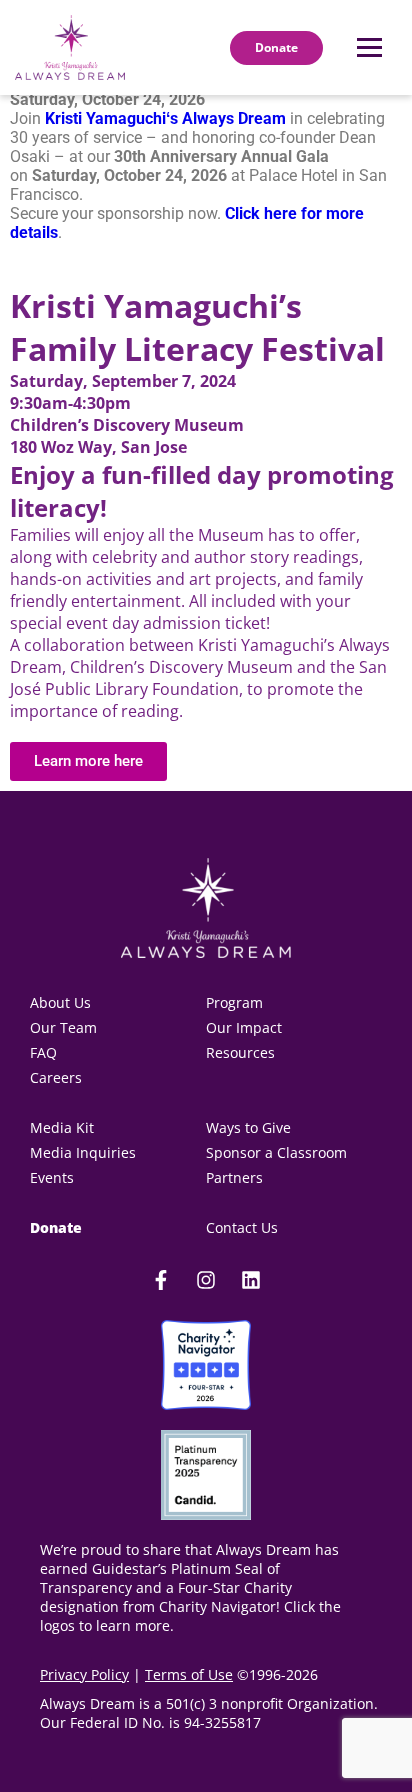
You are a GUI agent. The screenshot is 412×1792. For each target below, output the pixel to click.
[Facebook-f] (161, 1280)
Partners (234, 1177)
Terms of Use (189, 1674)
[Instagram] (206, 1280)
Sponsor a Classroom (276, 1152)
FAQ (43, 1052)
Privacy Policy (84, 1674)
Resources (240, 1052)
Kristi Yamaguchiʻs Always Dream (165, 118)
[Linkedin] (251, 1280)
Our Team (63, 1027)
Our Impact (244, 1027)
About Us (60, 1002)
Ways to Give (248, 1127)
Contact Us (242, 1227)
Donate (56, 1227)
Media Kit (64, 1127)
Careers (56, 1077)
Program (234, 1002)
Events (52, 1177)
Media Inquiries (83, 1152)
